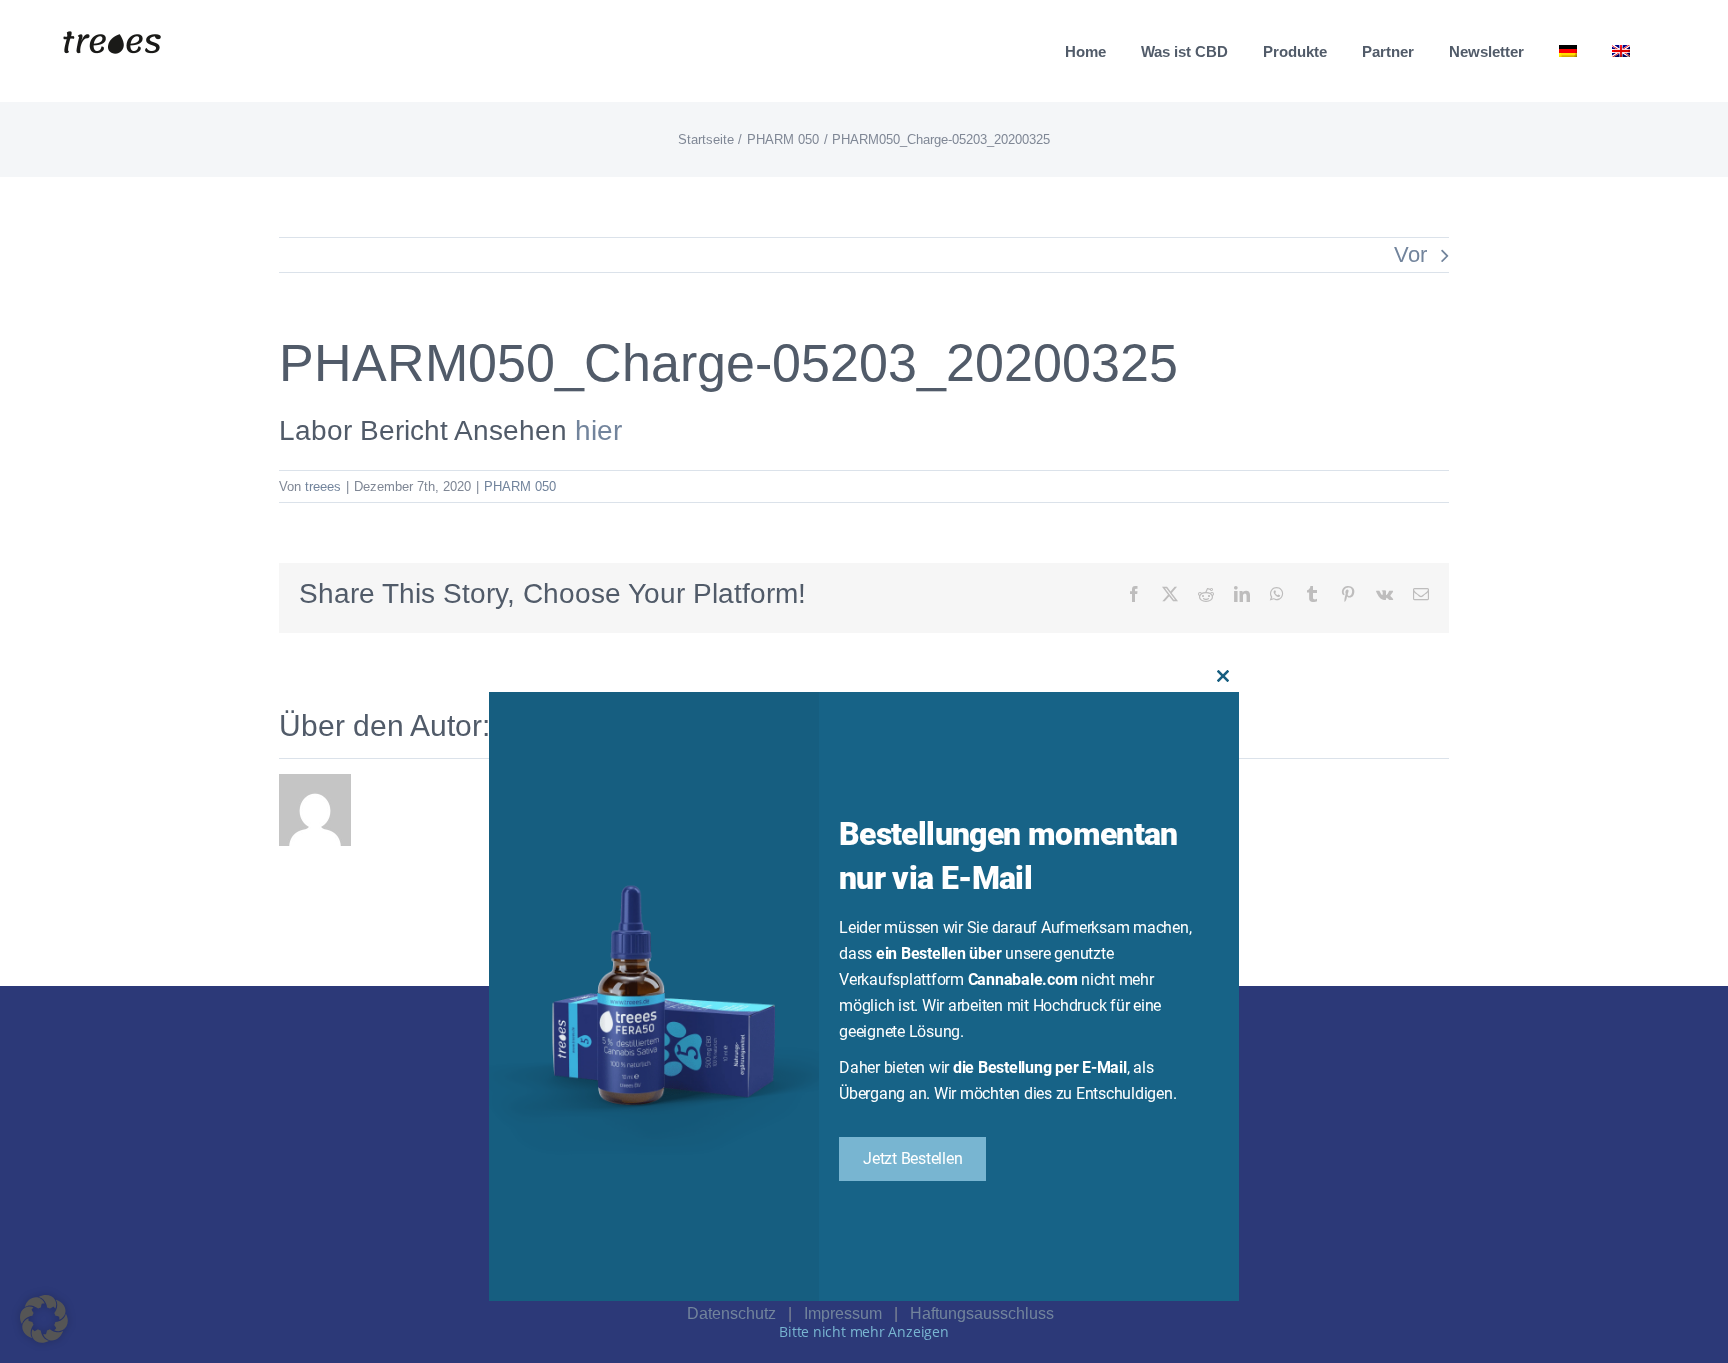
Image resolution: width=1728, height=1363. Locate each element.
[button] (44, 1319)
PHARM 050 (520, 486)
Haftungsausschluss (982, 1313)
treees (323, 486)
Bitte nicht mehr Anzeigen (864, 1331)
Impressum (843, 1313)
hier (598, 430)
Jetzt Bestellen (912, 1158)
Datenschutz (731, 1313)
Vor (1410, 254)
